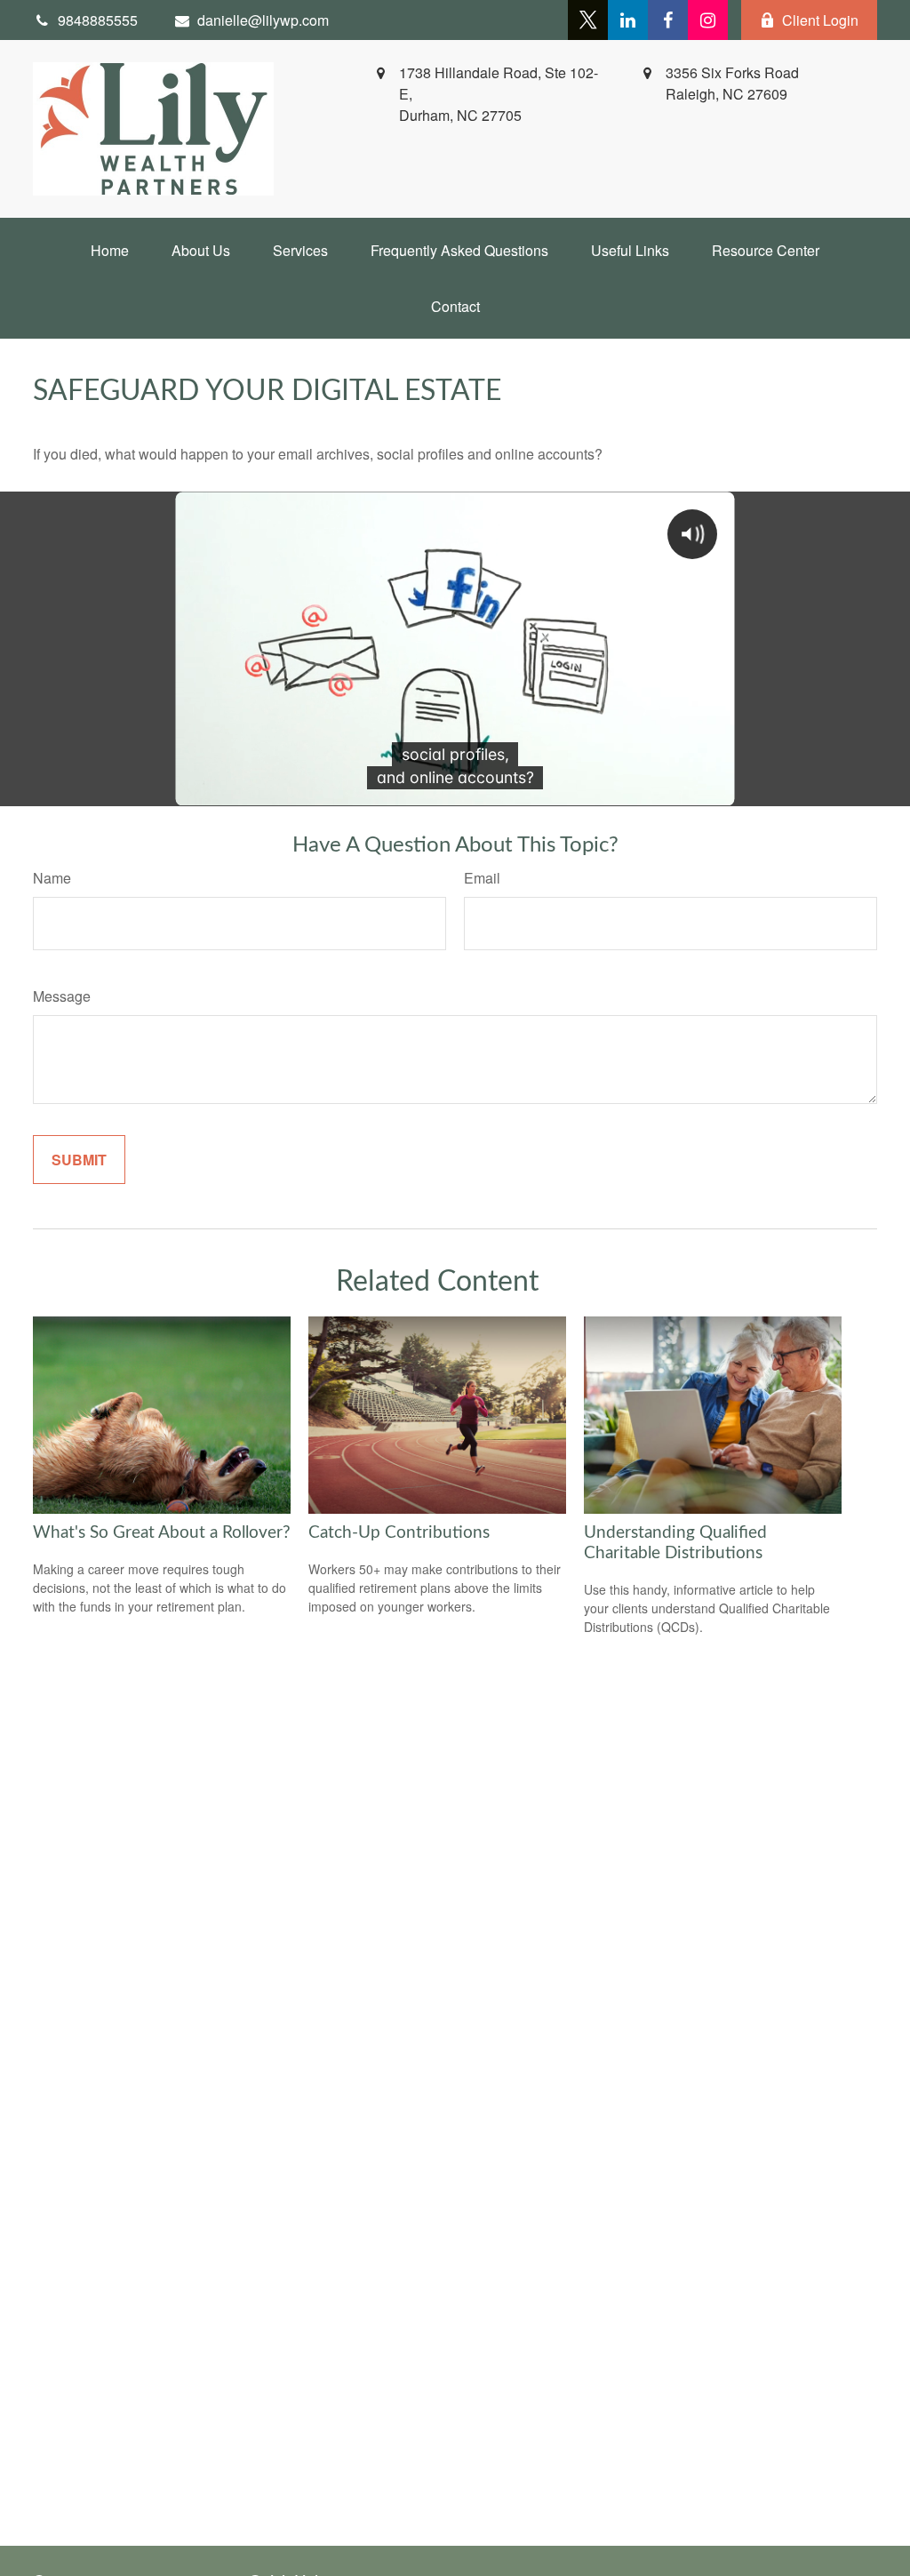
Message (62, 996)
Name (52, 878)
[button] (110, 250)
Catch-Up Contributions (399, 1533)
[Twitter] (588, 20)
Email (482, 878)
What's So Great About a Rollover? (162, 1533)
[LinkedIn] (628, 20)
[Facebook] (668, 20)
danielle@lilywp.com (263, 20)
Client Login (820, 20)
